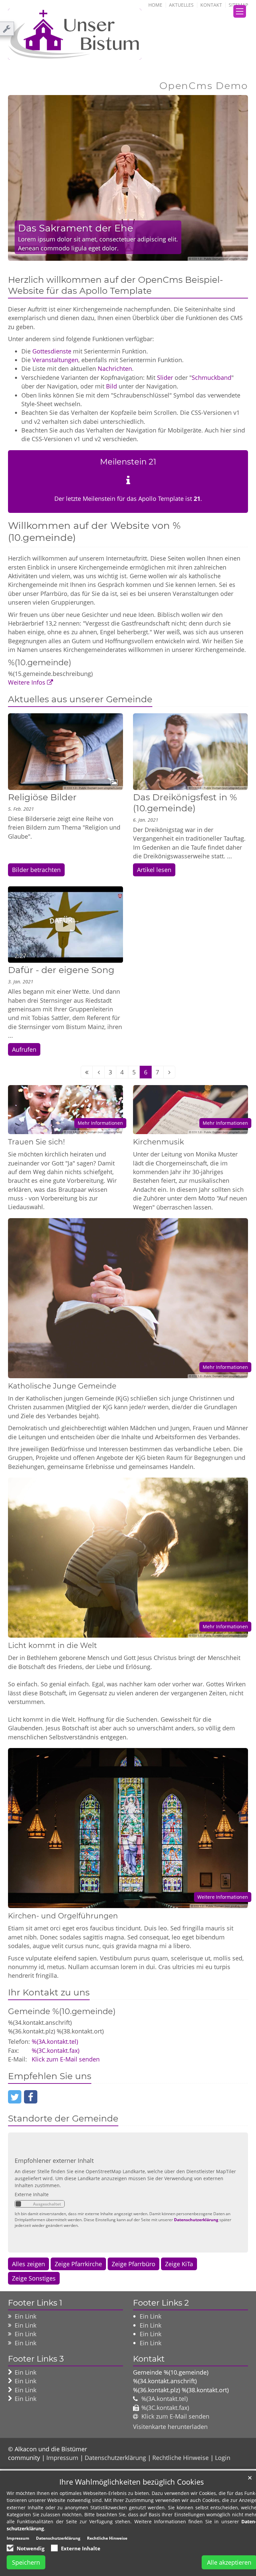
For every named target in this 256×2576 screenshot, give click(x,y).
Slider (165, 377)
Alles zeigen (28, 2264)
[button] (15, 2097)
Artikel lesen (154, 870)
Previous (25, 178)
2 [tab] (123, 254)
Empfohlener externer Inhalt (54, 2161)
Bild (111, 386)
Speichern (26, 2562)
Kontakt (211, 5)
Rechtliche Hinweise (180, 2458)
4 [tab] (143, 254)
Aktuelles (181, 5)
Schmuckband (211, 377)
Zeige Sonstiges (34, 2278)
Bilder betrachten (36, 870)
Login (223, 2458)
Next (231, 178)
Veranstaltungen (55, 360)
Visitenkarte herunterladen (170, 2427)
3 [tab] (133, 254)
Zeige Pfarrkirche (78, 2264)
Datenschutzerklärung (196, 2220)
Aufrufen (24, 1049)
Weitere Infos (27, 682)
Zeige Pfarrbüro (133, 2264)
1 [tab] (113, 254)
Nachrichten (115, 368)
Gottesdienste (52, 351)
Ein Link (25, 2316)
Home (155, 5)
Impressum (62, 2458)
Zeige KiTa (179, 2264)
